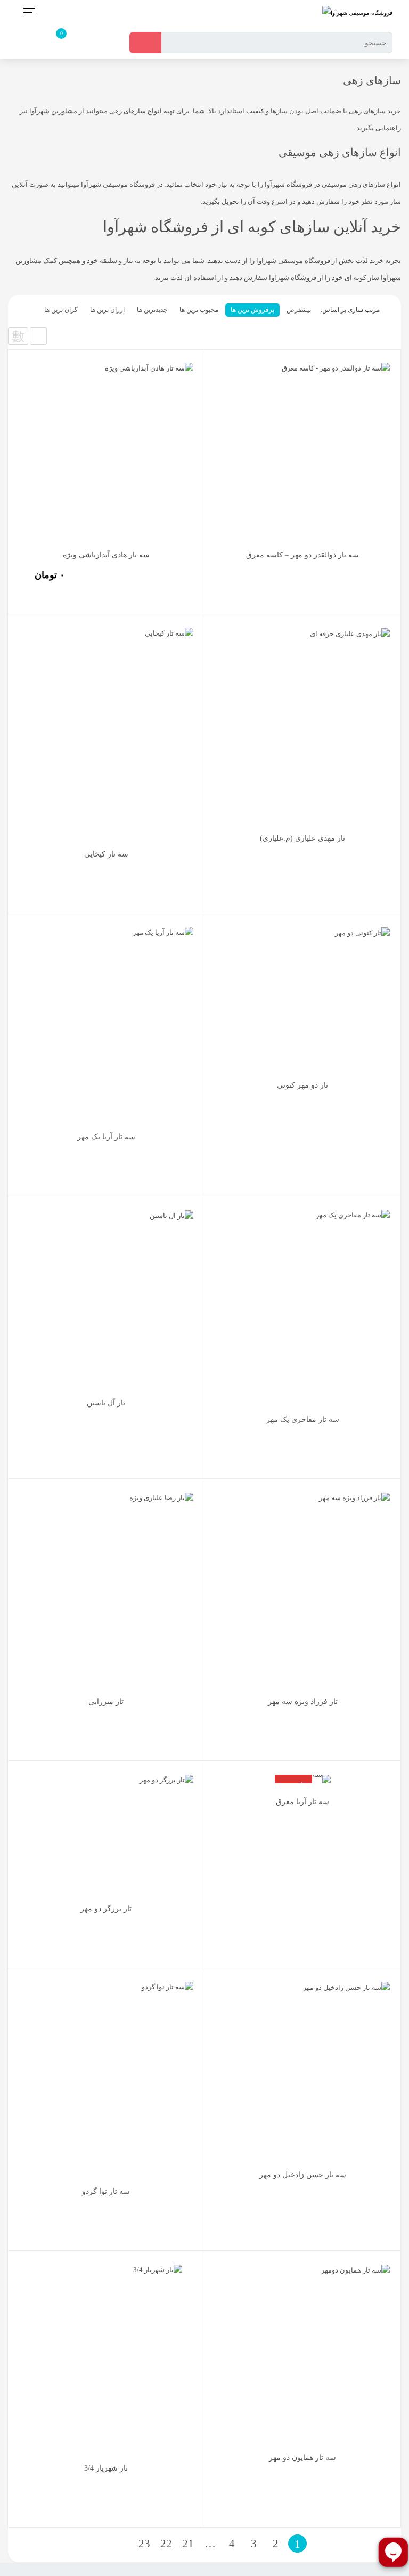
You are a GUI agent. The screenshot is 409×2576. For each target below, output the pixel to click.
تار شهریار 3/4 (106, 2468)
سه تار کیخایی (106, 854)
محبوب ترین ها (199, 310)
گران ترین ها (61, 310)
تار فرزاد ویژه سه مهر (303, 1702)
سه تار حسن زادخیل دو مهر (303, 2175)
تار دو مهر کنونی (302, 1085)
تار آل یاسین (106, 1403)
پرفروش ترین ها (252, 310)
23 (144, 2544)
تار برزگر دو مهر (106, 1909)
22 (166, 2544)
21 (188, 2544)
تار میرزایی (106, 1702)
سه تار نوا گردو (106, 2191)
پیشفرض (299, 310)
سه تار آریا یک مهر (106, 1137)
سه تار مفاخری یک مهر (303, 1419)
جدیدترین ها (152, 310)
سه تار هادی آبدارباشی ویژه (106, 555)
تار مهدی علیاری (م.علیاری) (302, 838)
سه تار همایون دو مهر (302, 2458)
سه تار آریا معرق (302, 1802)
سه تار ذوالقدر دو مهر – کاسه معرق (302, 555)
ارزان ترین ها (107, 310)
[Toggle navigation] (26, 13)
